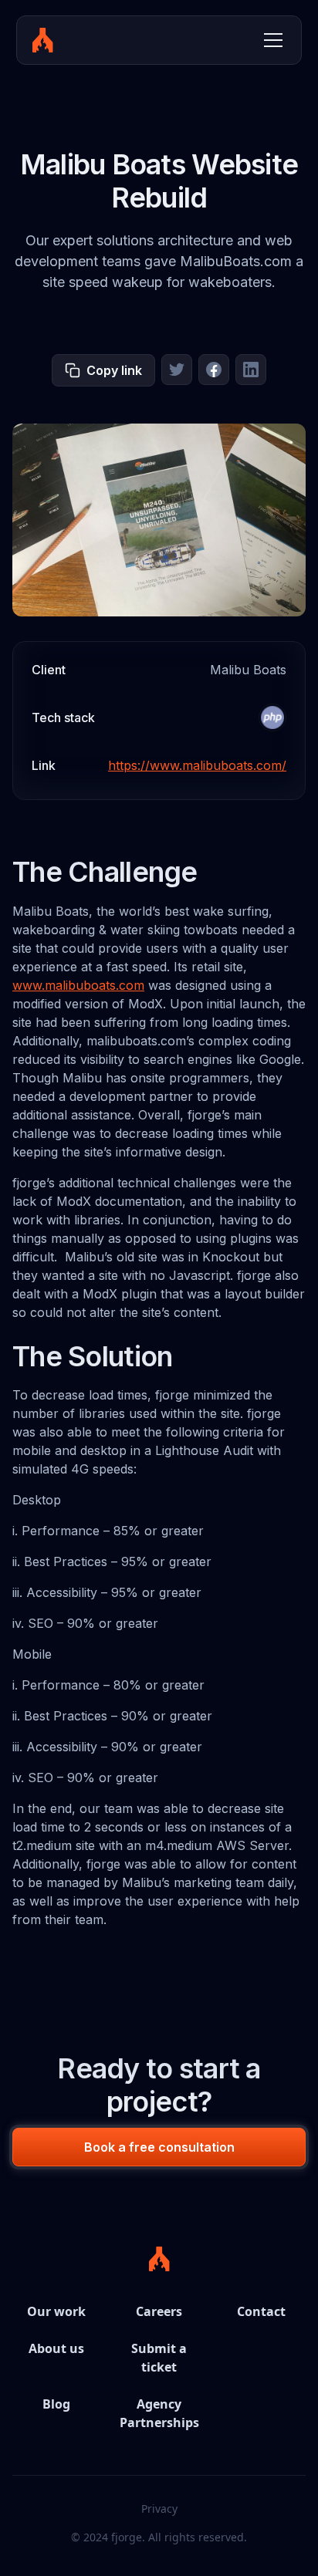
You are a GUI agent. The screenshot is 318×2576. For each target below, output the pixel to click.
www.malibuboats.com (78, 985)
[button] (270, 40)
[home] (43, 40)
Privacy (159, 2508)
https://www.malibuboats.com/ (197, 765)
